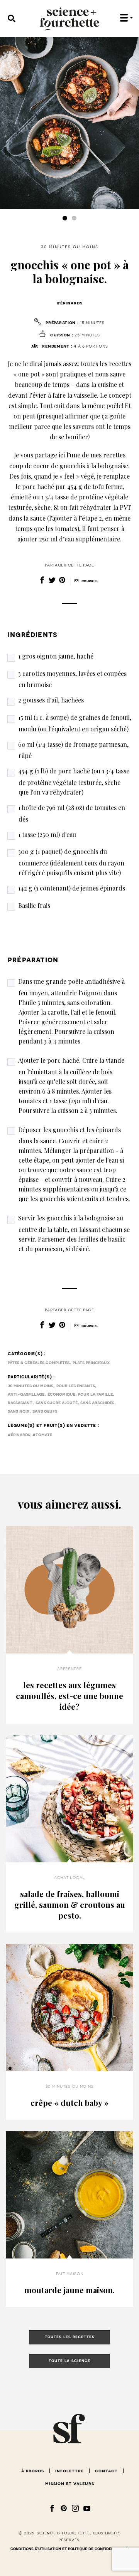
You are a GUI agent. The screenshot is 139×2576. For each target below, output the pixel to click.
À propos (33, 2471)
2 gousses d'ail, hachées (51, 700)
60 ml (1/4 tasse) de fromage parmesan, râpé (73, 750)
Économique (61, 1394)
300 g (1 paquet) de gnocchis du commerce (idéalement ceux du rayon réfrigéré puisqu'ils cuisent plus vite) (71, 862)
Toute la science (69, 2361)
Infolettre (69, 2471)
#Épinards (70, 303)
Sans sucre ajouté (57, 1403)
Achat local (69, 1877)
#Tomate (42, 1435)
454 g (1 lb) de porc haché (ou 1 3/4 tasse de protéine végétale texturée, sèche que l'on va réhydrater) (74, 781)
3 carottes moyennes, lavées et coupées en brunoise (72, 679)
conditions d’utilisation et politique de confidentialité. (70, 2549)
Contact (106, 2471)
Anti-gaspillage (26, 1394)
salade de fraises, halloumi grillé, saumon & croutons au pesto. (70, 1905)
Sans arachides (97, 1403)
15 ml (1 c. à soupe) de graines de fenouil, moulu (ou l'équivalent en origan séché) (75, 723)
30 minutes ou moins (70, 247)
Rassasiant (20, 1403)
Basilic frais (34, 905)
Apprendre (69, 1669)
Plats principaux (91, 1363)
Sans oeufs (45, 1411)
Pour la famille (95, 1394)
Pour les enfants (76, 1386)
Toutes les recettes (70, 2337)
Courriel (89, 581)
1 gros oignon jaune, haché (56, 656)
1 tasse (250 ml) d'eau (47, 834)
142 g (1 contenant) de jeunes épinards (72, 888)
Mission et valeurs (70, 2484)
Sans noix (19, 1411)
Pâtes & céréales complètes (39, 1363)
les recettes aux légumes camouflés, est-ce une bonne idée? (69, 1696)
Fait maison (70, 2274)
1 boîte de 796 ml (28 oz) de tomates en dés (72, 813)
